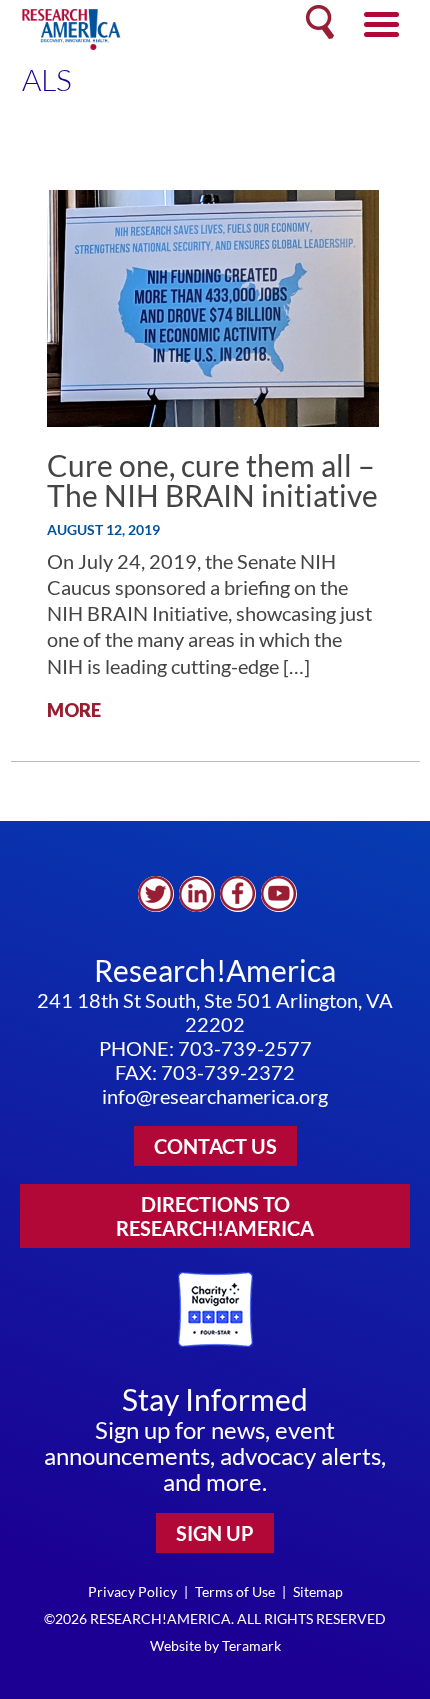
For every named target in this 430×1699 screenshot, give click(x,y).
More (74, 710)
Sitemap (318, 1591)
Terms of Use (235, 1591)
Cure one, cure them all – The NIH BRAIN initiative (212, 480)
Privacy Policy (132, 1591)
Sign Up (215, 1533)
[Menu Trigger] (381, 22)
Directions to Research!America (215, 1216)
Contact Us (215, 1146)
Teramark (251, 1645)
